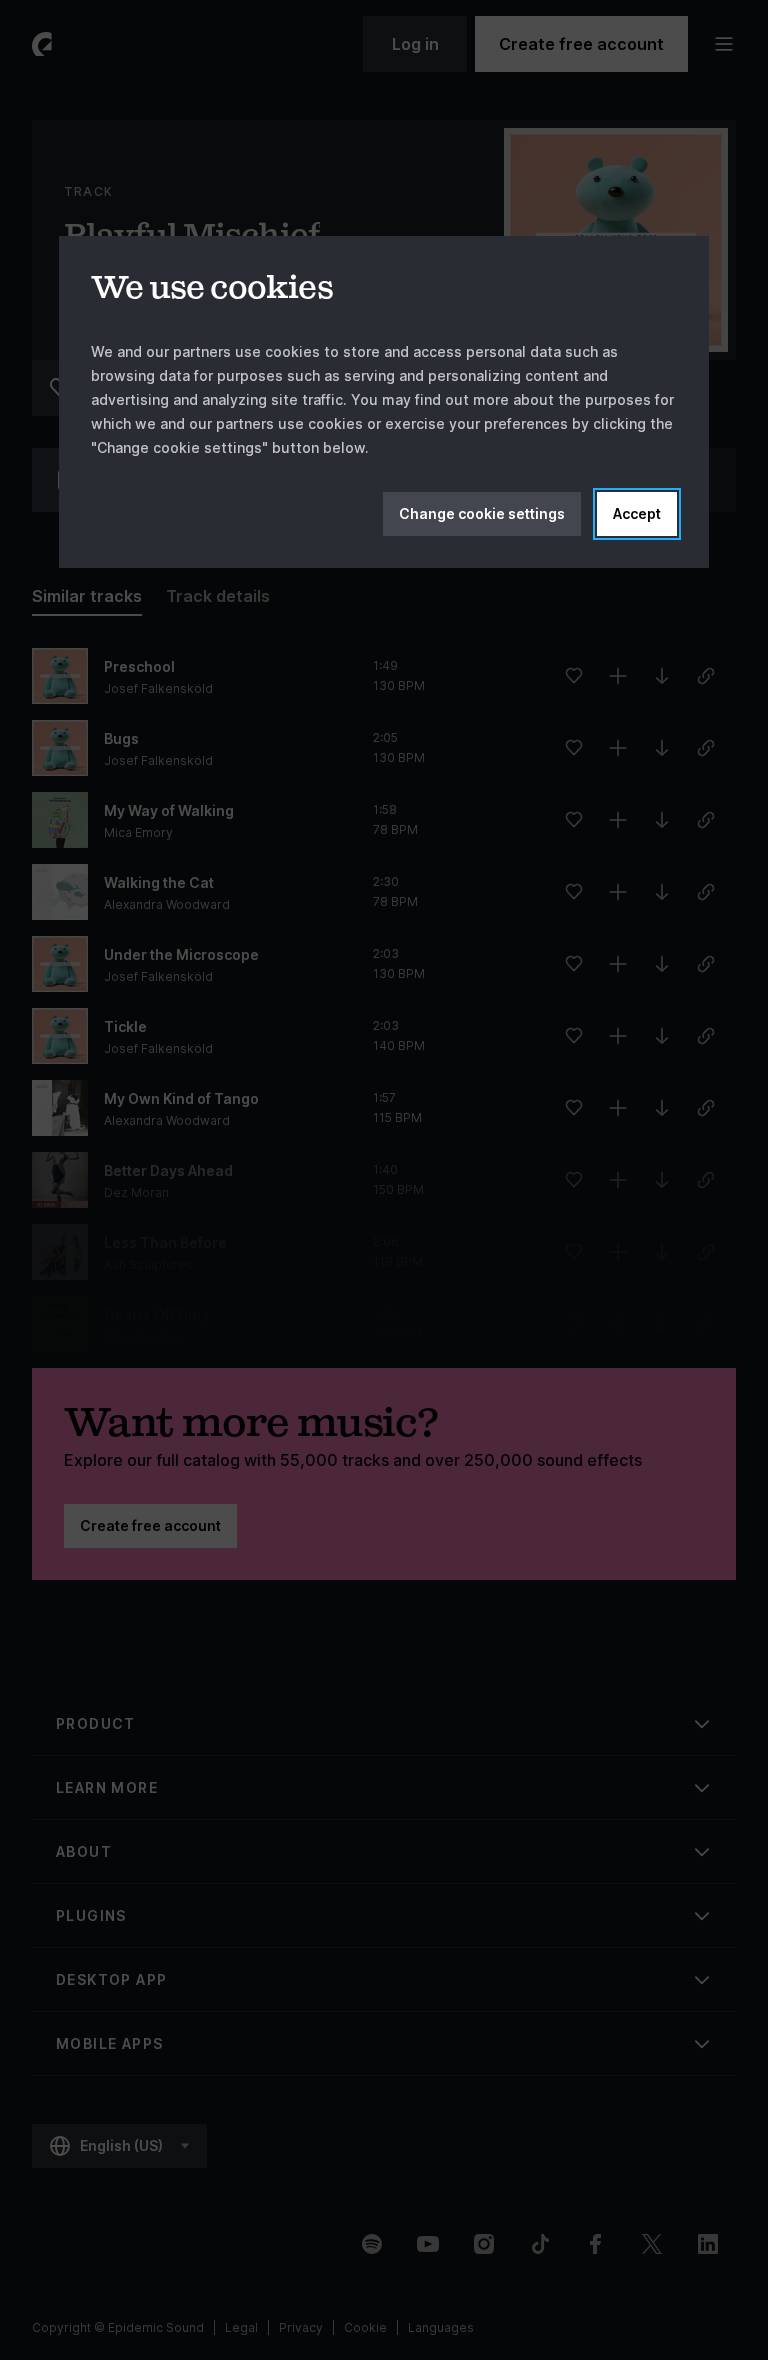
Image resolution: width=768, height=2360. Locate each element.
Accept (637, 513)
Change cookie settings (482, 513)
